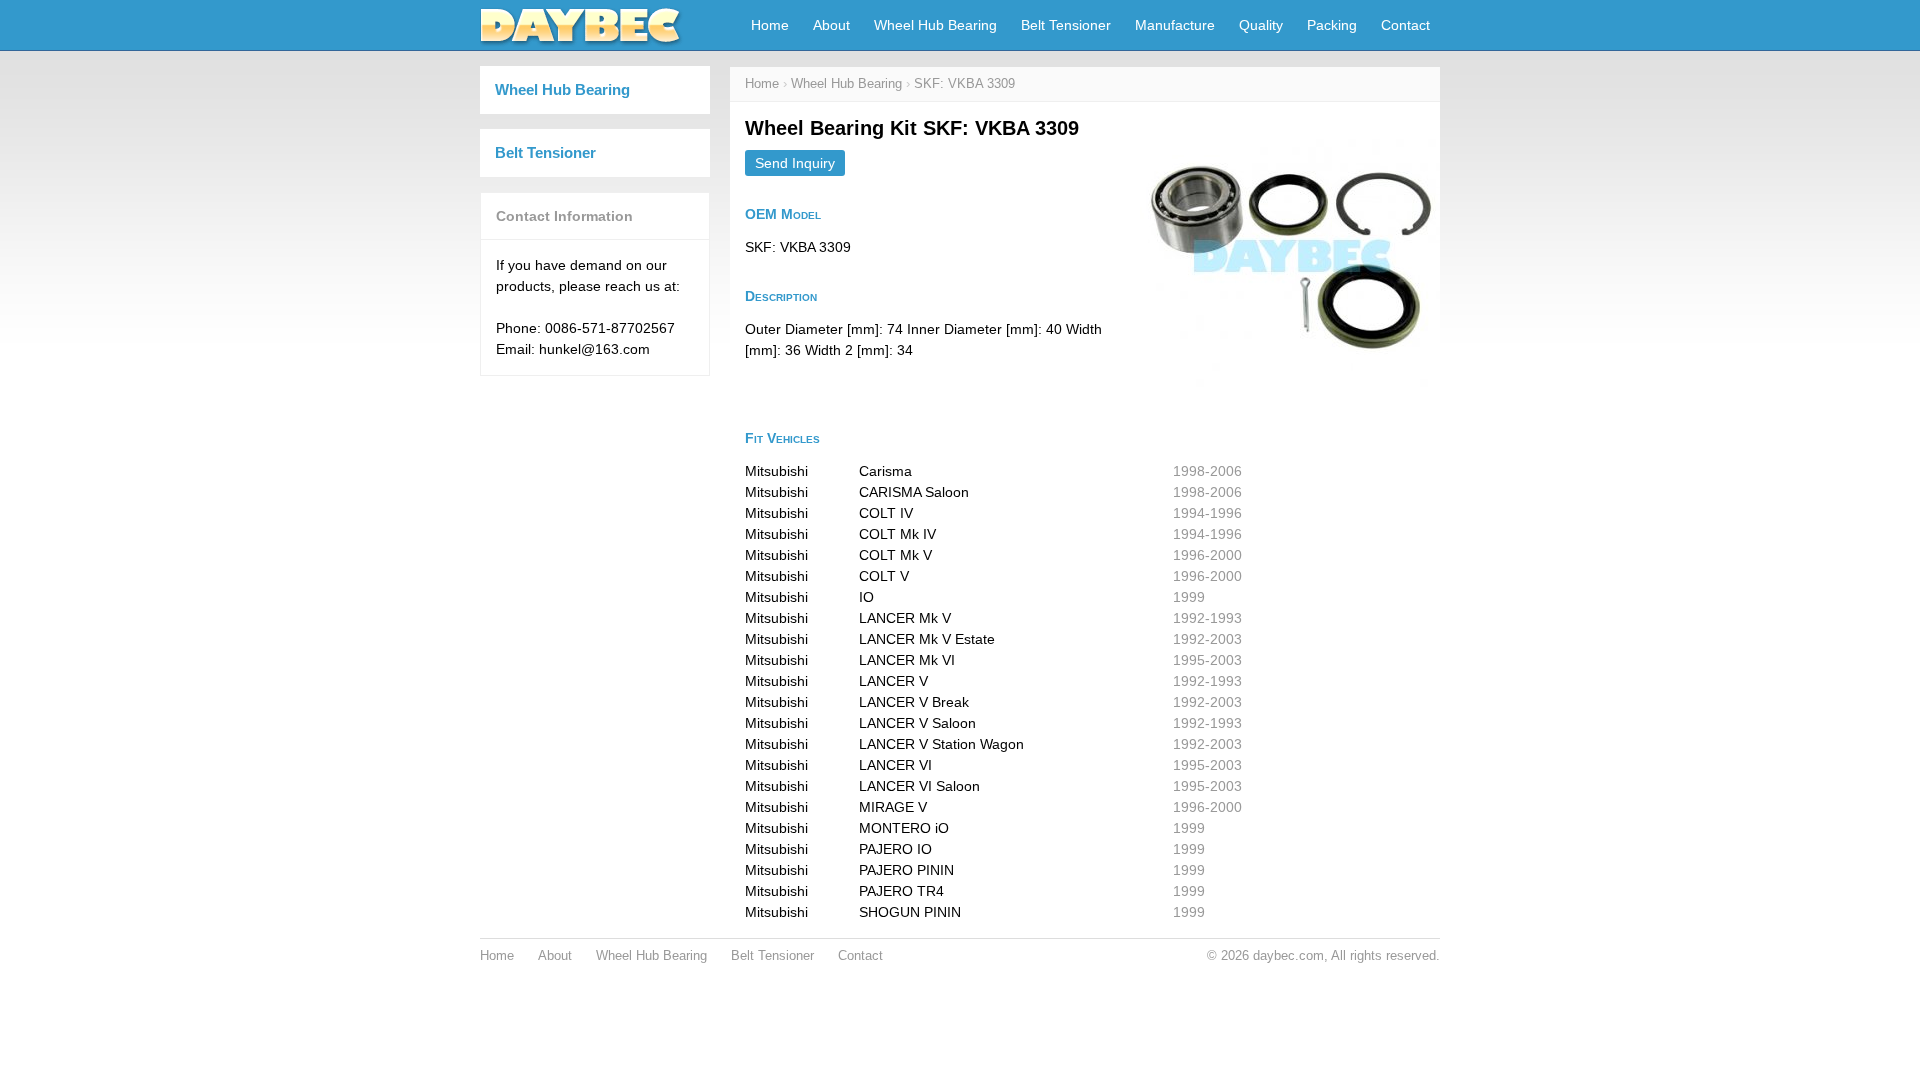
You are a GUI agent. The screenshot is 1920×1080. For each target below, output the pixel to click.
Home (770, 25)
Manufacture (1175, 25)
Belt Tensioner (1066, 25)
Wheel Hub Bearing (935, 25)
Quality (1261, 25)
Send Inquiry (795, 163)
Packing (1332, 25)
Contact (1405, 25)
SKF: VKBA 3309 (964, 84)
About (831, 25)
